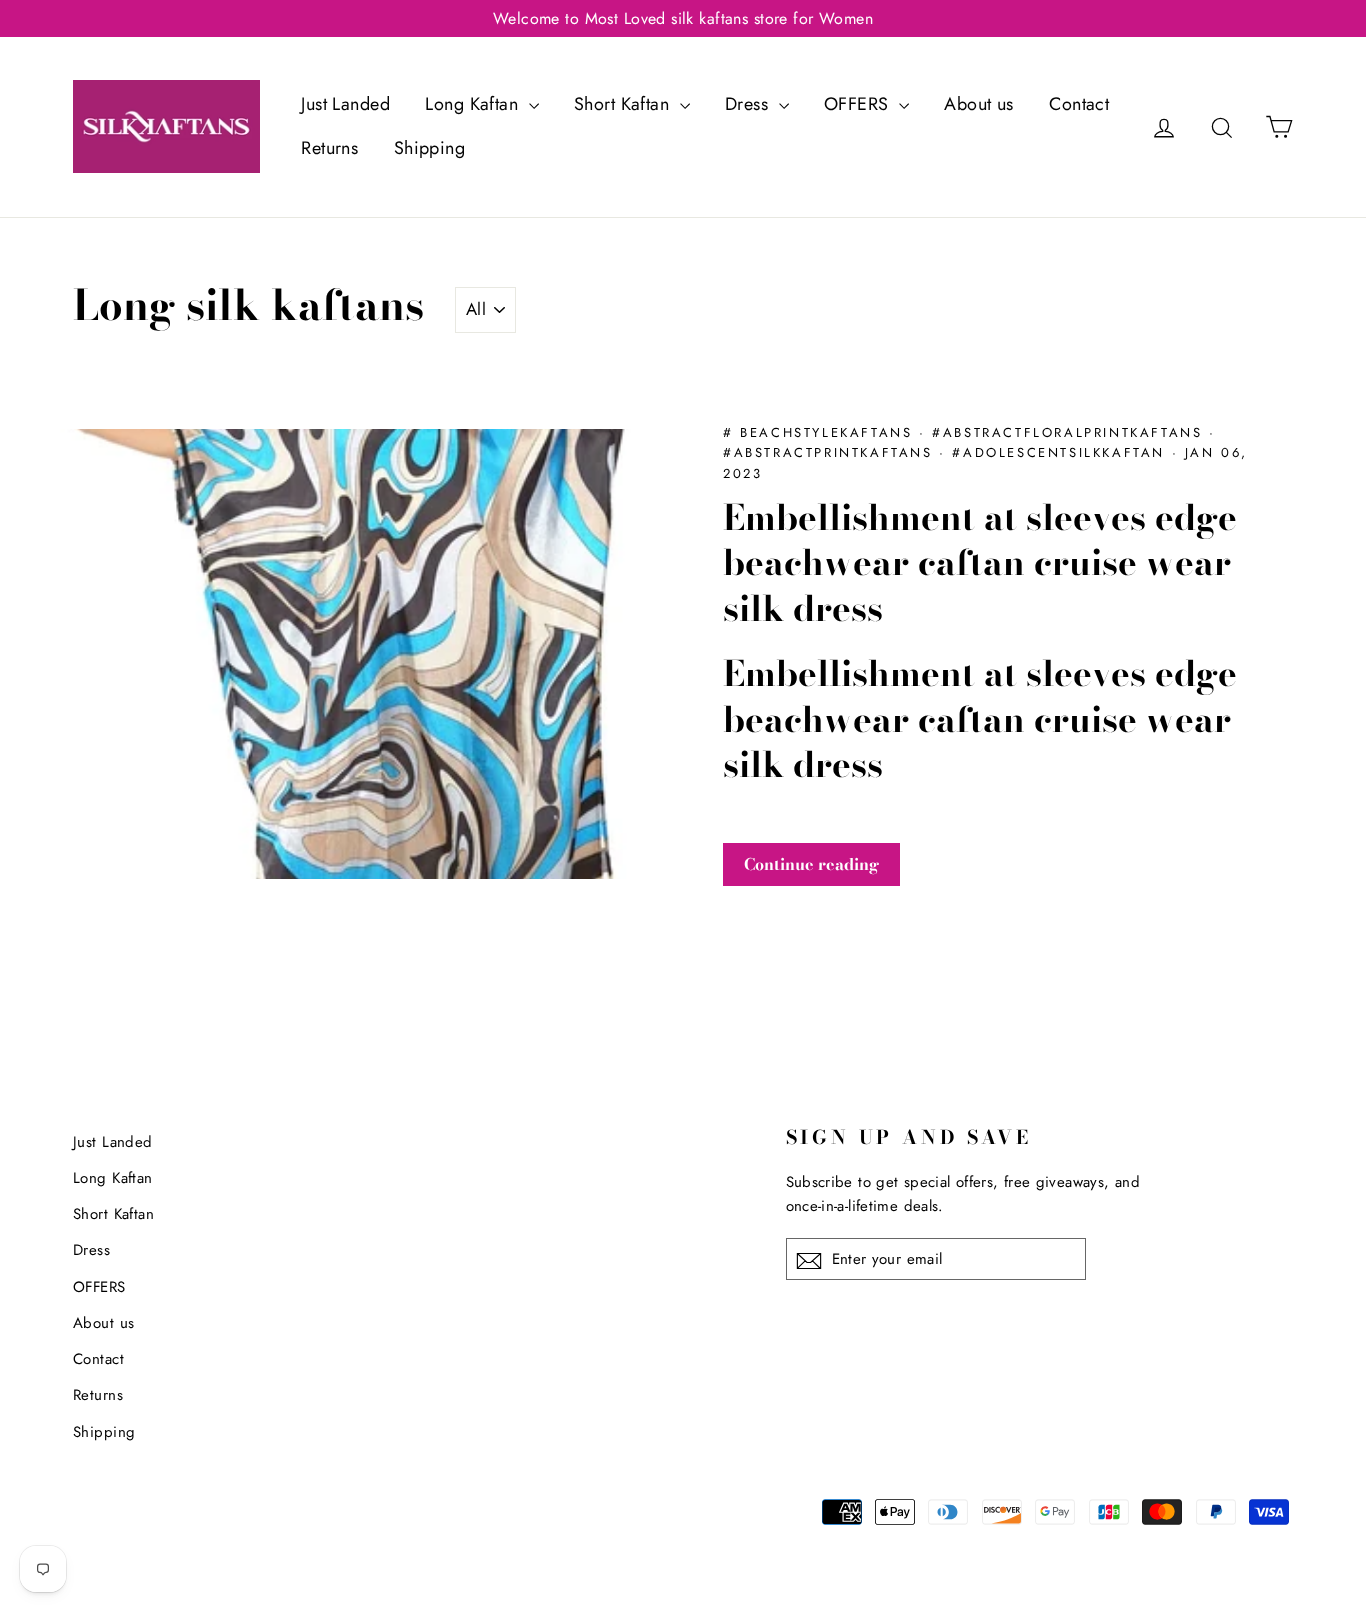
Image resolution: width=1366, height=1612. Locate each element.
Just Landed (345, 104)
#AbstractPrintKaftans (831, 452)
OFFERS (859, 104)
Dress (749, 104)
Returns (329, 148)
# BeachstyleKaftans (821, 432)
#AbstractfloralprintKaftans (1070, 432)
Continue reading (811, 864)
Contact (1079, 104)
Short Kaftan (624, 104)
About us (978, 104)
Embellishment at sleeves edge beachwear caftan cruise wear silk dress (980, 563)
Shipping (429, 148)
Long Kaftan (474, 104)
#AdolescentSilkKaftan (1061, 452)
